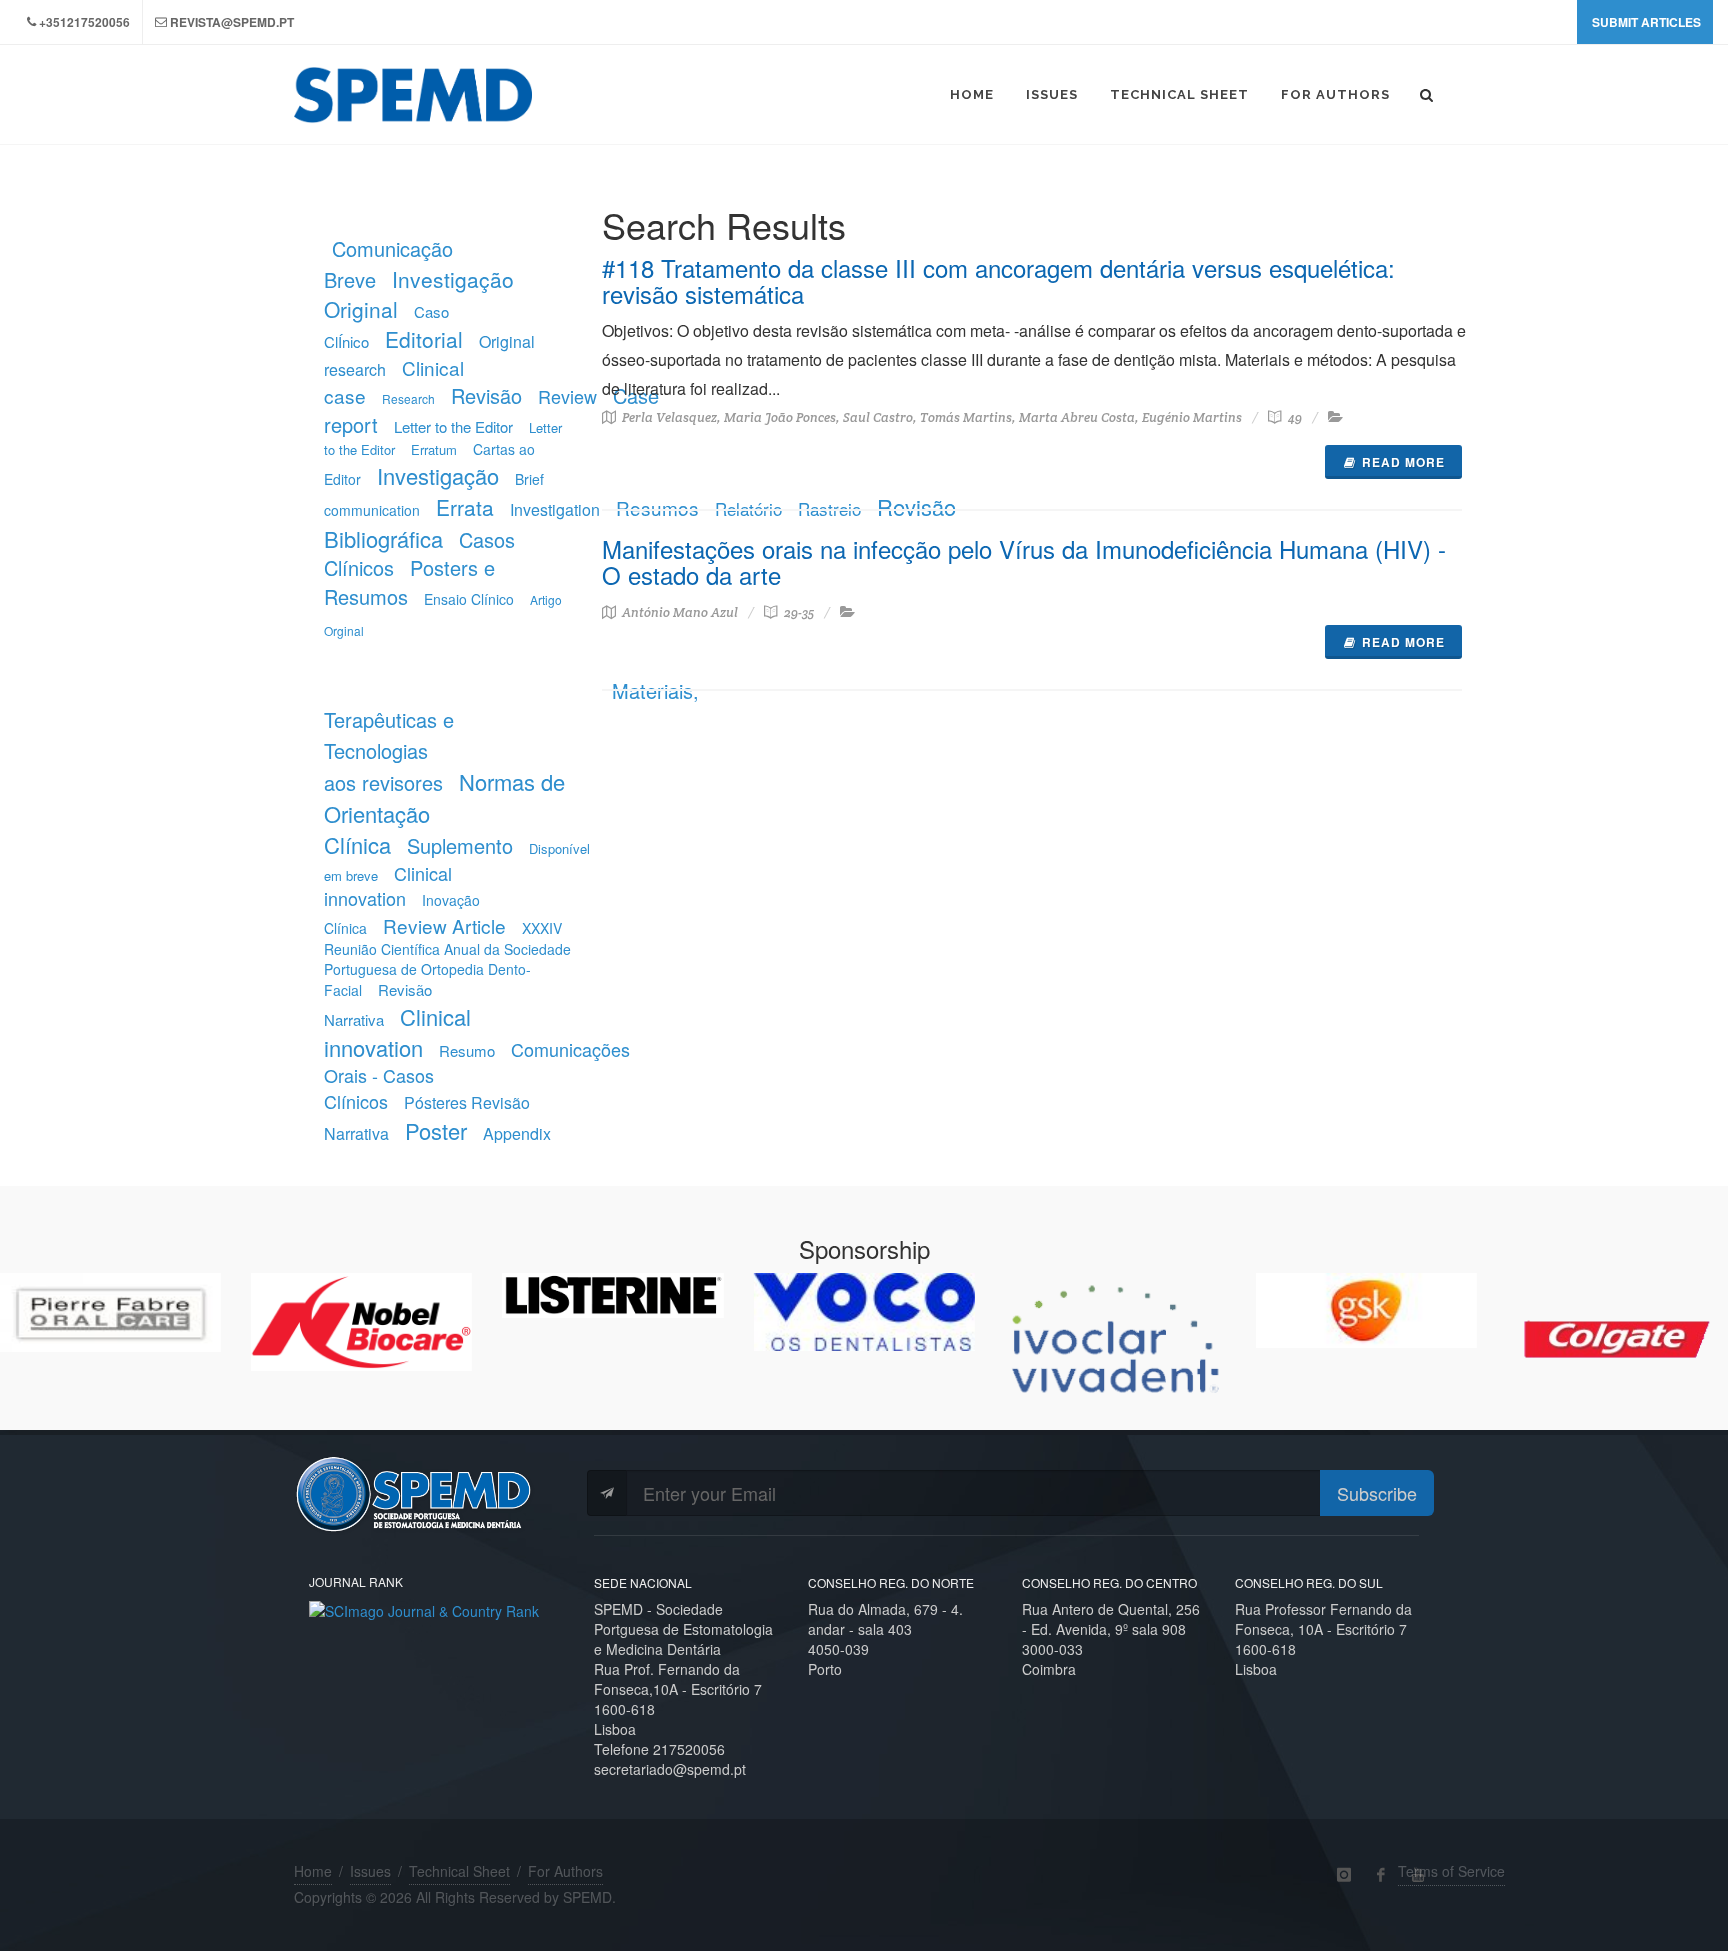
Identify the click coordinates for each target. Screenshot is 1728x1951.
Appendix (517, 1133)
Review (567, 396)
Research (408, 398)
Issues (370, 1871)
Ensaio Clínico (469, 599)
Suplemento (460, 845)
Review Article (444, 925)
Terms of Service (1451, 1871)
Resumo (467, 1050)
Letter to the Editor (453, 426)
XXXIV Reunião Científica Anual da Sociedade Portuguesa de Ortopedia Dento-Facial (447, 959)
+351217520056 (84, 22)
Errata (465, 507)
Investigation (555, 509)
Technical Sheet (459, 1871)
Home (313, 1871)
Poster (436, 1130)
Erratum (434, 449)
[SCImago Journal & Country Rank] (424, 1608)
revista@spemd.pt (232, 22)
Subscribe (1377, 1493)
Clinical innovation (388, 886)
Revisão (486, 395)
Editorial (424, 339)
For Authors (565, 1871)
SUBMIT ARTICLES (1646, 22)
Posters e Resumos (409, 582)
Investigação (438, 475)
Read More (1403, 462)
